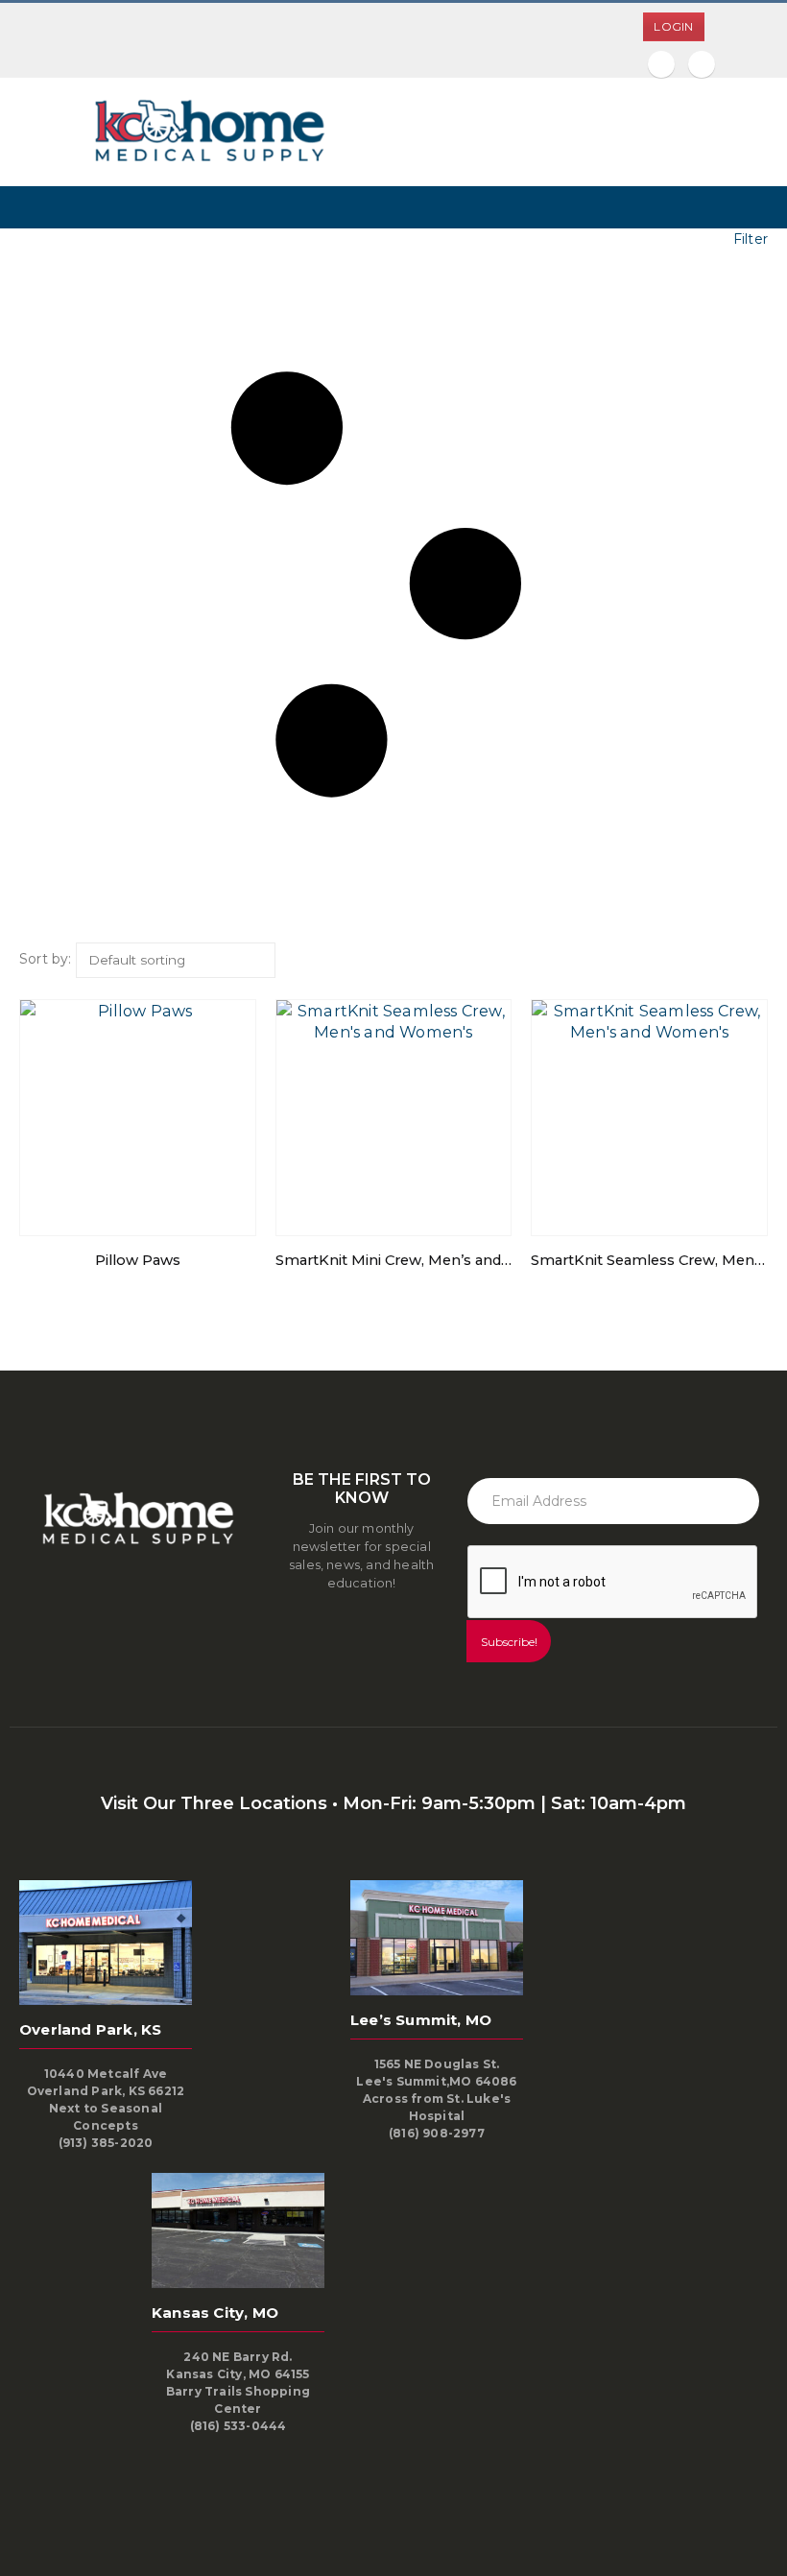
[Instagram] (702, 64)
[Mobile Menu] (35, 132)
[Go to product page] (138, 1118)
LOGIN (673, 26)
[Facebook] (661, 64)
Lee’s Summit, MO (421, 2020)
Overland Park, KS (90, 2029)
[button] (393, 585)
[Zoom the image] (206, 107)
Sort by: (46, 959)
